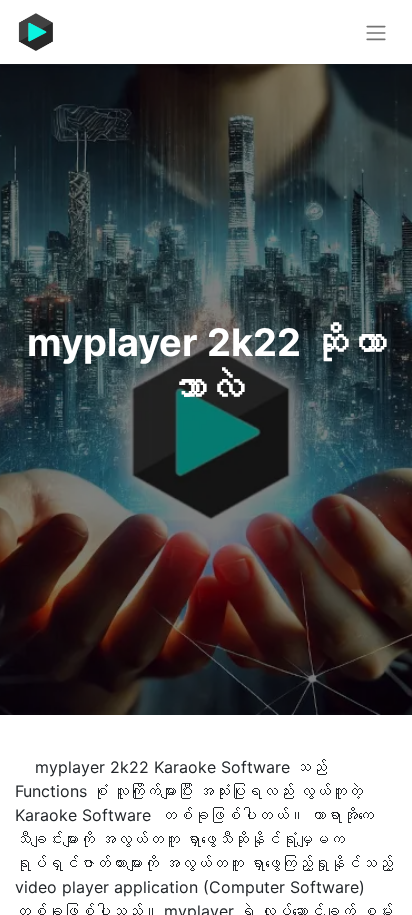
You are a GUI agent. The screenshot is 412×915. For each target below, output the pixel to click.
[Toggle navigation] (376, 32)
